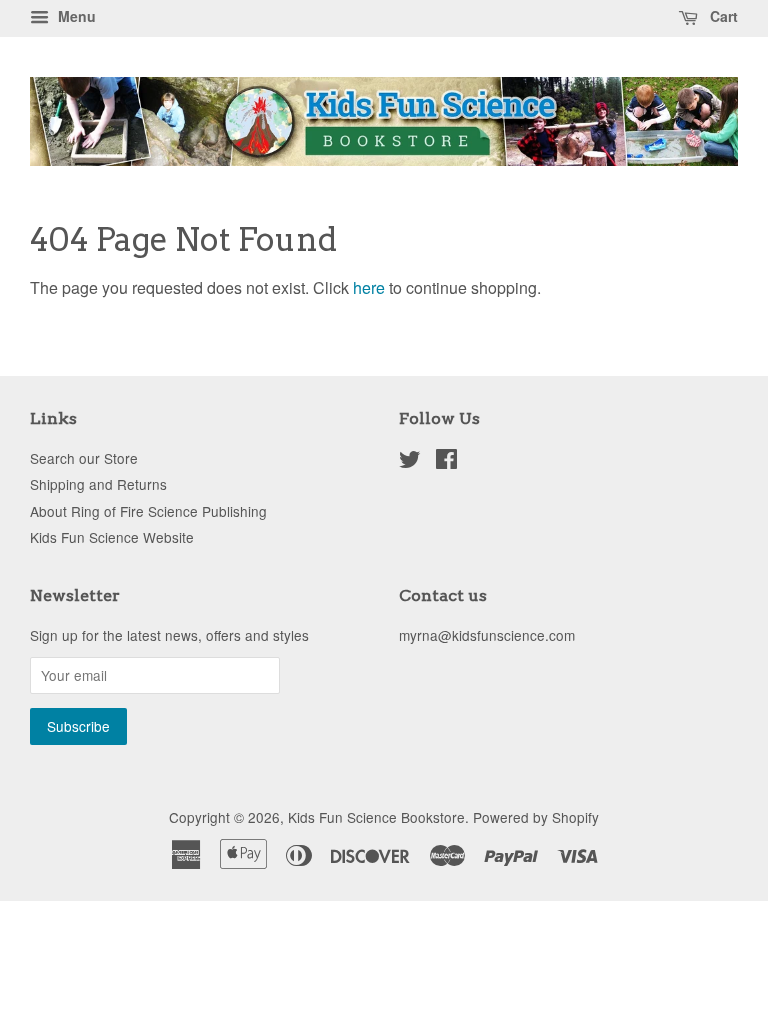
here (369, 287)
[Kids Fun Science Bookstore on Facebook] (446, 462)
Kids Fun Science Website (112, 537)
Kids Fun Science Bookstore (376, 817)
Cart (722, 16)
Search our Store (84, 458)
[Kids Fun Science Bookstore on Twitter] (410, 462)
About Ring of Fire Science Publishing (148, 511)
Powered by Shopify (536, 817)
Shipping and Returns (98, 484)
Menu (75, 16)
